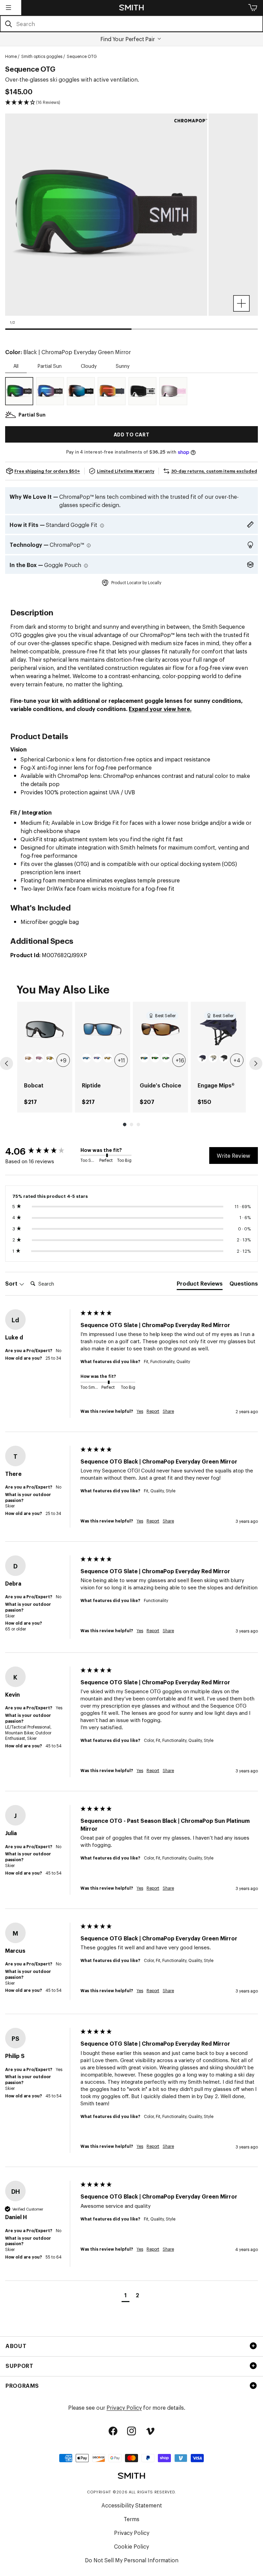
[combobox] (131, 24)
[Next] (256, 1063)
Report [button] (153, 1411)
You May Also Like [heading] (63, 989)
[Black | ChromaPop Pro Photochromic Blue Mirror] (81, 391)
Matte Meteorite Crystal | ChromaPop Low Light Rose (40, 1058)
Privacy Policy (124, 2407)
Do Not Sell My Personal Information (132, 2560)
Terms (131, 2519)
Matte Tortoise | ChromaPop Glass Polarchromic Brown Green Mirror (155, 1058)
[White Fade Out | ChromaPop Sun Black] (142, 391)
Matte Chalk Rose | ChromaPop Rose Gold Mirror (29, 1058)
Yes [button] (140, 1411)
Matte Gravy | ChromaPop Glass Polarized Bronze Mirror (108, 1058)
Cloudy (89, 366)
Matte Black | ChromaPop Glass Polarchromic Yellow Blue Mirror (144, 1058)
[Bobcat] (45, 1029)
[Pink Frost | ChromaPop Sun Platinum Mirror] (173, 391)
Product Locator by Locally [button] (136, 582)
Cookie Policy (131, 2546)
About (16, 2346)
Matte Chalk (213, 1058)
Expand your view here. (160, 709)
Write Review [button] (234, 1155)
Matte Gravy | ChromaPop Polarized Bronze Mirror (50, 1058)
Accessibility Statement (132, 2505)
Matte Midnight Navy (202, 1058)
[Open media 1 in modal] (241, 303)
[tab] (200, 1285)
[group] (45, 1057)
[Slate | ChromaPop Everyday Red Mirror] (112, 391)
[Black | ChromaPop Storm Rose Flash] (50, 391)
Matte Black (224, 1058)
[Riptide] (103, 1029)
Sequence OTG (82, 56)
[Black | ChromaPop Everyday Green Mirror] (19, 391)
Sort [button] (12, 1283)
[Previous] (7, 1063)
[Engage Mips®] (218, 1029)
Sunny (123, 366)
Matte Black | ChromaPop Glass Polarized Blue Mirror (86, 1058)
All (16, 366)
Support (19, 2366)
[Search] (8, 24)
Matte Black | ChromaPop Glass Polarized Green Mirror (166, 1058)
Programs (22, 2385)
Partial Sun (50, 366)
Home (11, 56)
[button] (9, 8)
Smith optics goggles (42, 56)
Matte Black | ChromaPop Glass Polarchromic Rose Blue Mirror (97, 1058)
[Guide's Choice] (160, 1029)
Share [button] (168, 1411)
